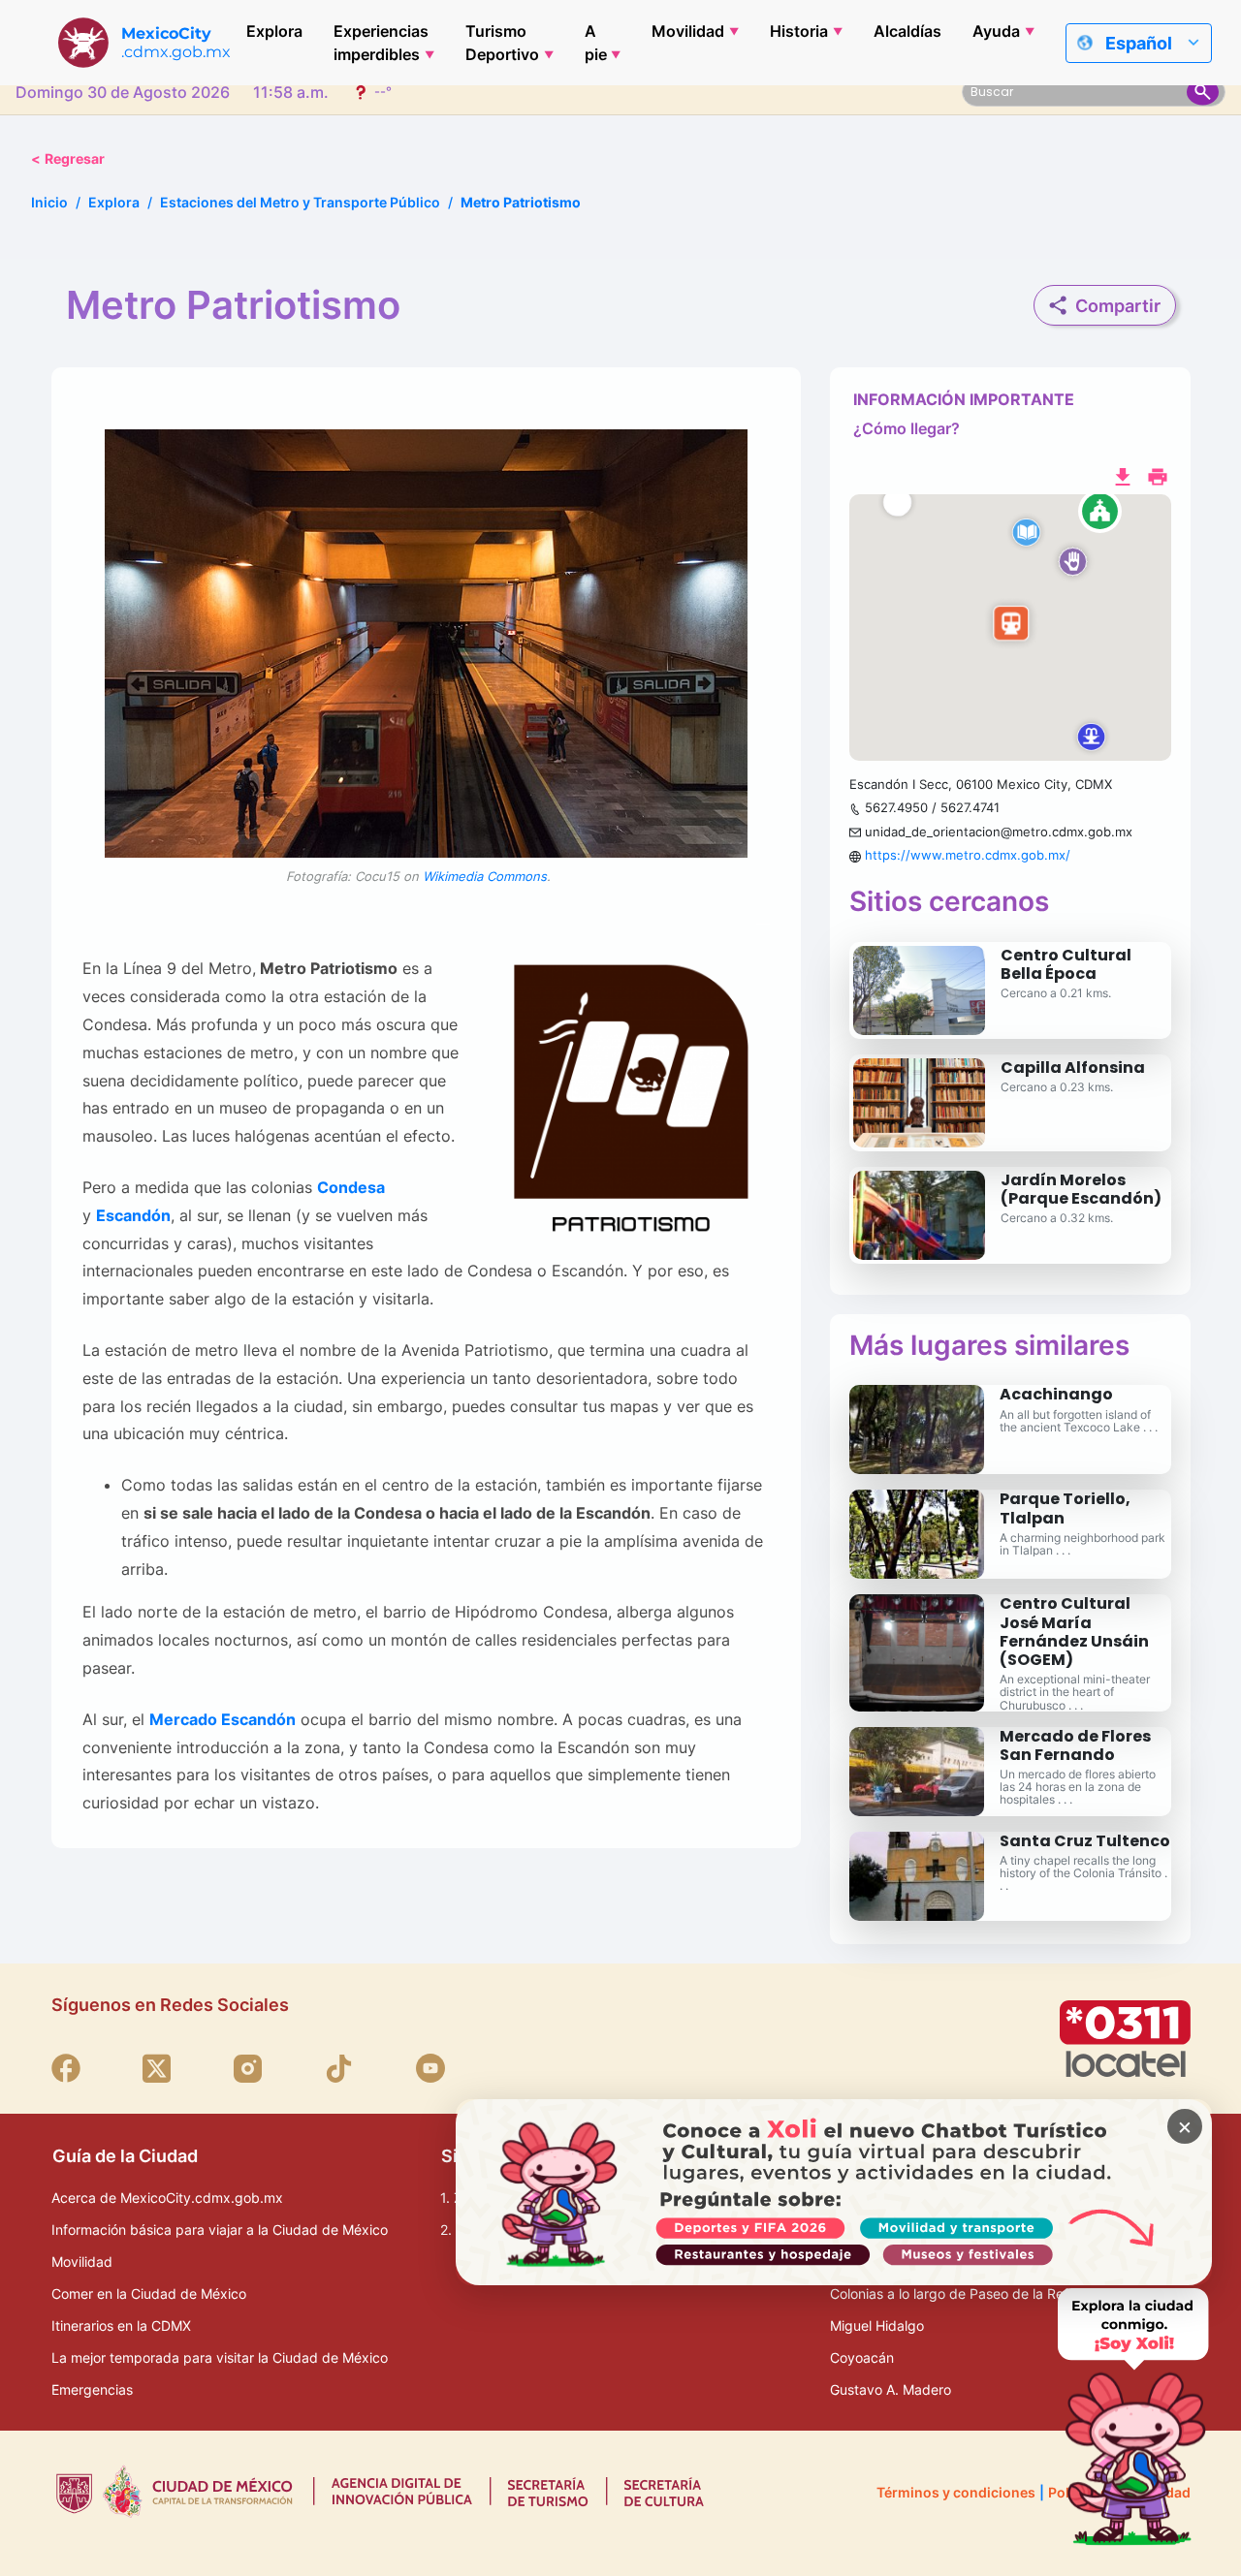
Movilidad (688, 31)
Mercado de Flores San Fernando (1075, 1745)
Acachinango (1056, 1394)
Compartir (1118, 306)
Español (1139, 43)
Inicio (49, 202)
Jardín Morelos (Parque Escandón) (1081, 1189)
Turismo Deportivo (502, 43)
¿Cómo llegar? (907, 428)
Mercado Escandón (223, 1719)
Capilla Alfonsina (1073, 1068)
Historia (799, 31)
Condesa (351, 1187)
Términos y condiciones (956, 2492)
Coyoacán (862, 2357)
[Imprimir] (1158, 475)
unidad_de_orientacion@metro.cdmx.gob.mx (999, 832)
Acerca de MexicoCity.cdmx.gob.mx (167, 2198)
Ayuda (996, 31)
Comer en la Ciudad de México (149, 2293)
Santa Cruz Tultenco (1085, 1841)
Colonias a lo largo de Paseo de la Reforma (965, 2293)
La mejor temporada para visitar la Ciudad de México (220, 2357)
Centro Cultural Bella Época (1066, 964)
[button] (1010, 628)
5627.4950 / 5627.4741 (932, 807)
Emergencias (92, 2389)
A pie (596, 43)
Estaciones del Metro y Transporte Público (300, 202)
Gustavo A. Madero (891, 2389)
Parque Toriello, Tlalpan (1065, 1508)
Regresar (68, 158)
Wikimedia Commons (484, 876)
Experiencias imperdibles (381, 43)
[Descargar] (1123, 475)
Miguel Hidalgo (877, 2325)
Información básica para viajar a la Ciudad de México (220, 2230)
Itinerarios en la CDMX (121, 2325)
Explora (274, 31)
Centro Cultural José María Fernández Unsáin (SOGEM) (1074, 1632)
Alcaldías (907, 31)
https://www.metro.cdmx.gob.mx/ (968, 855)
